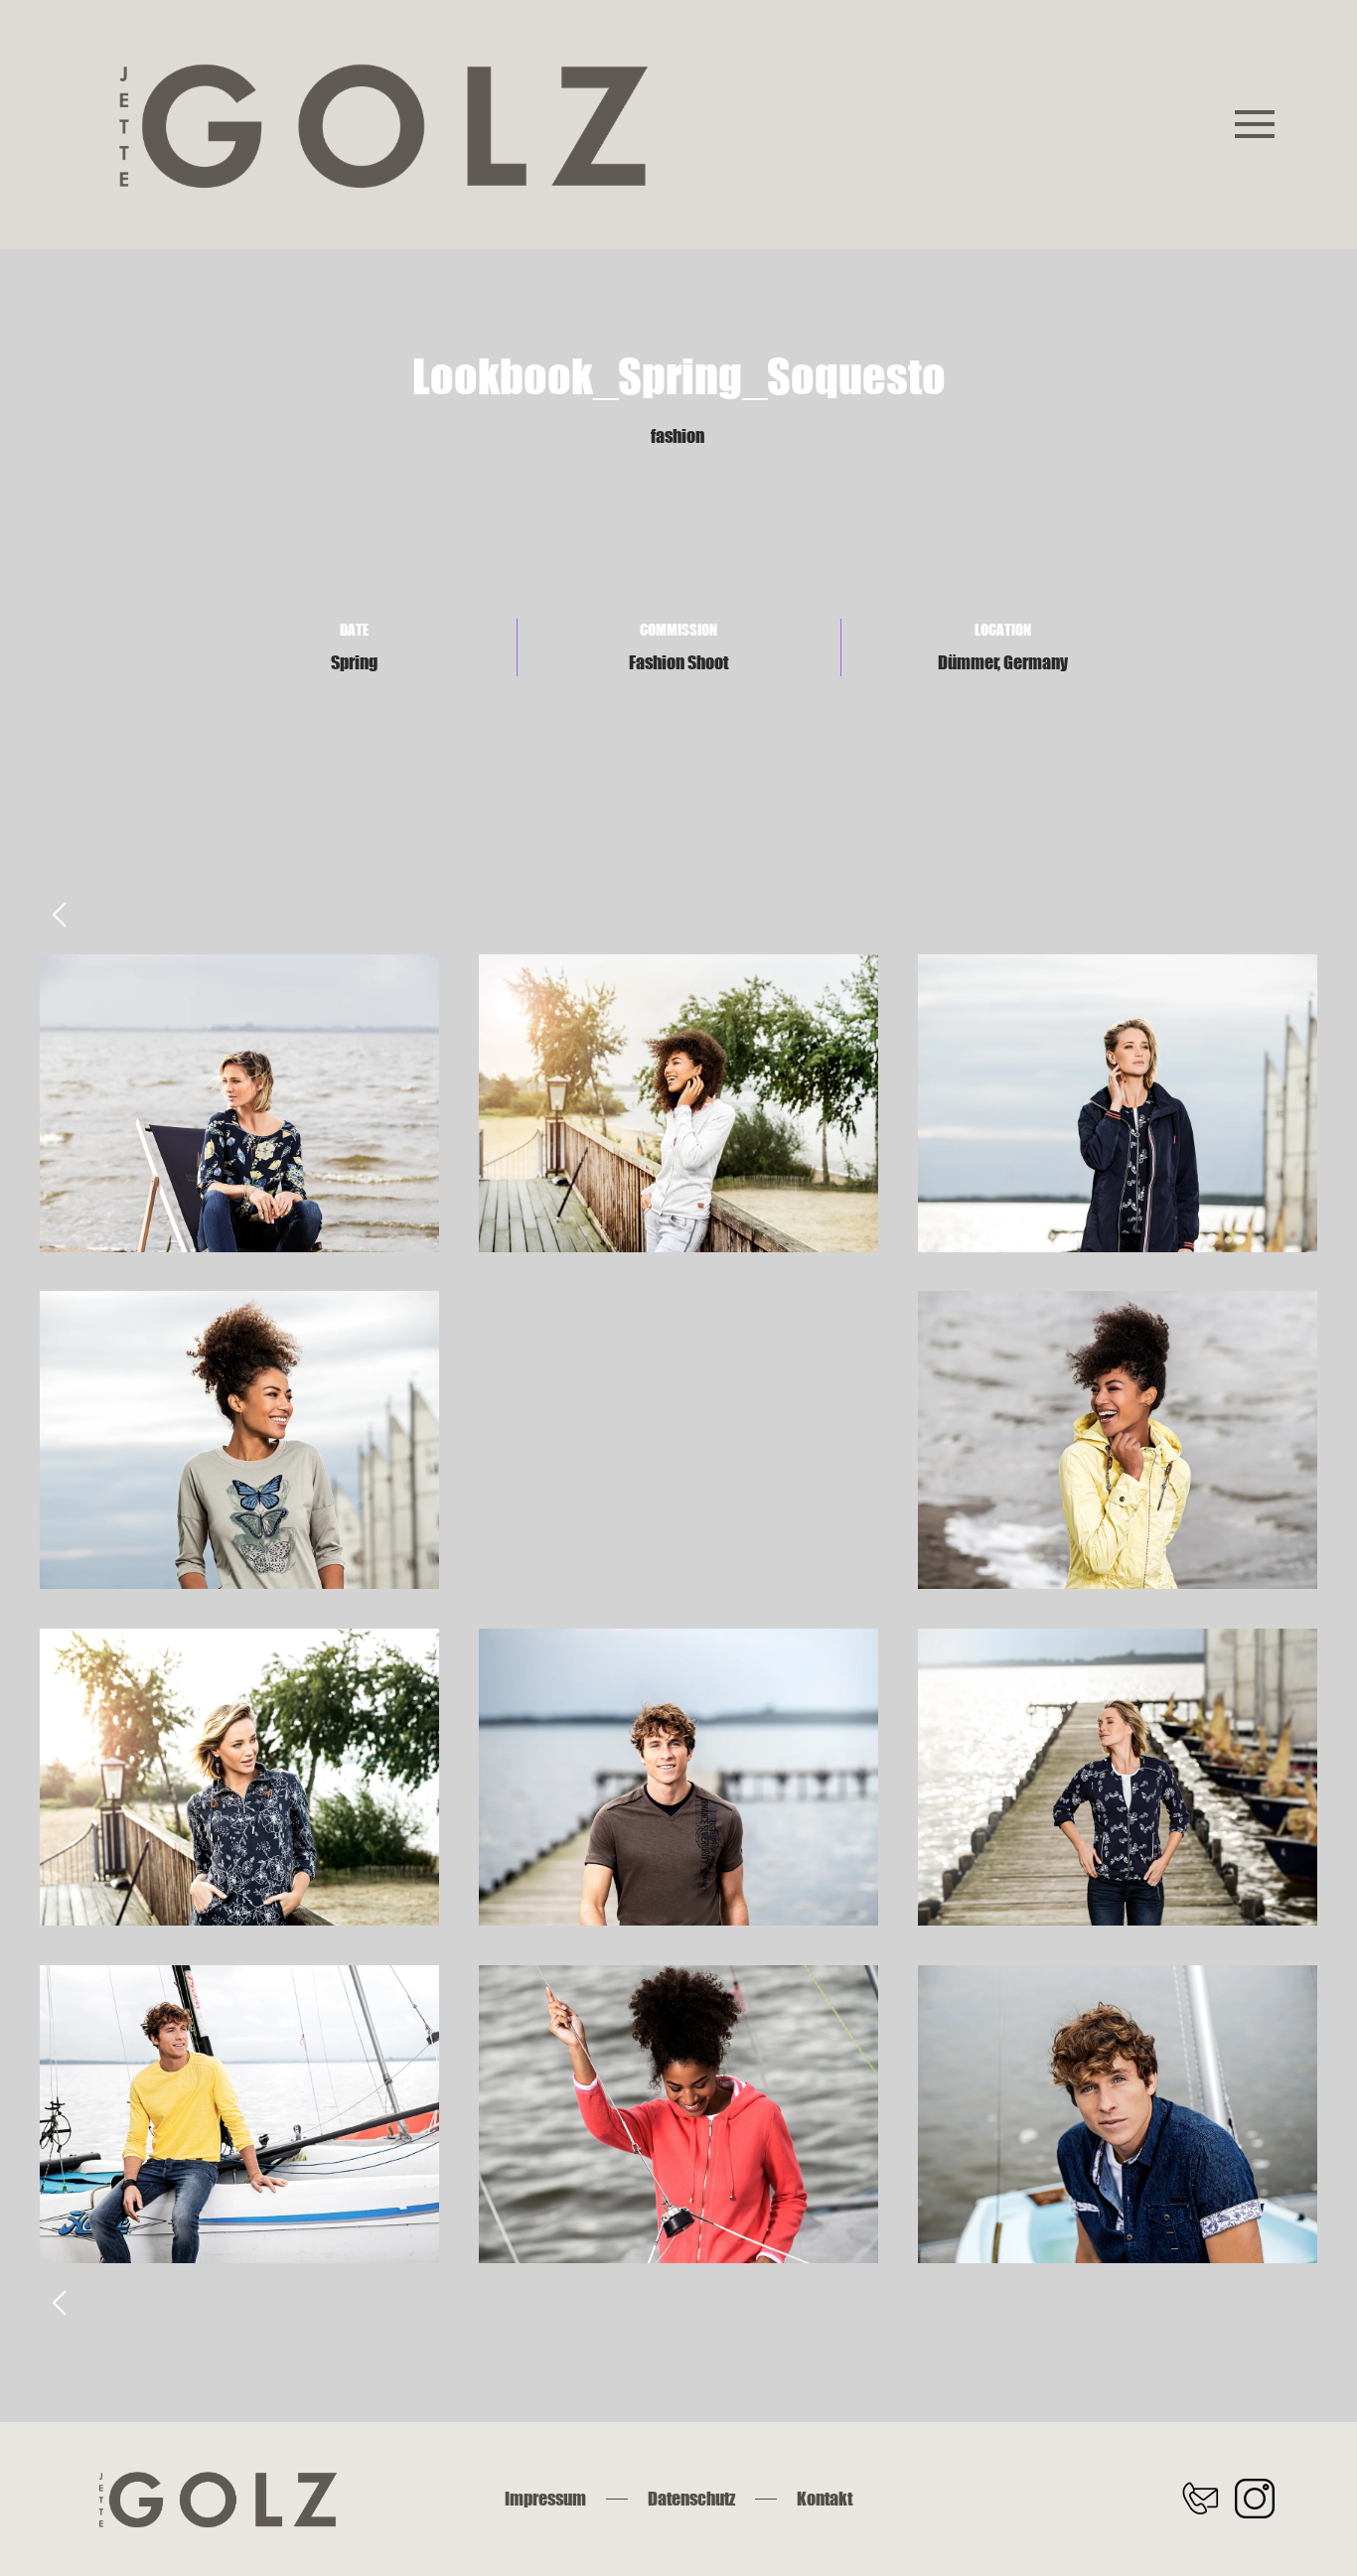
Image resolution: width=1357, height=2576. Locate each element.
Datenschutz (691, 2499)
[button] (1255, 125)
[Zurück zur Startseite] (380, 125)
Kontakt (825, 2499)
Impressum (545, 2499)
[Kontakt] (1200, 2498)
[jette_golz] (1255, 2498)
